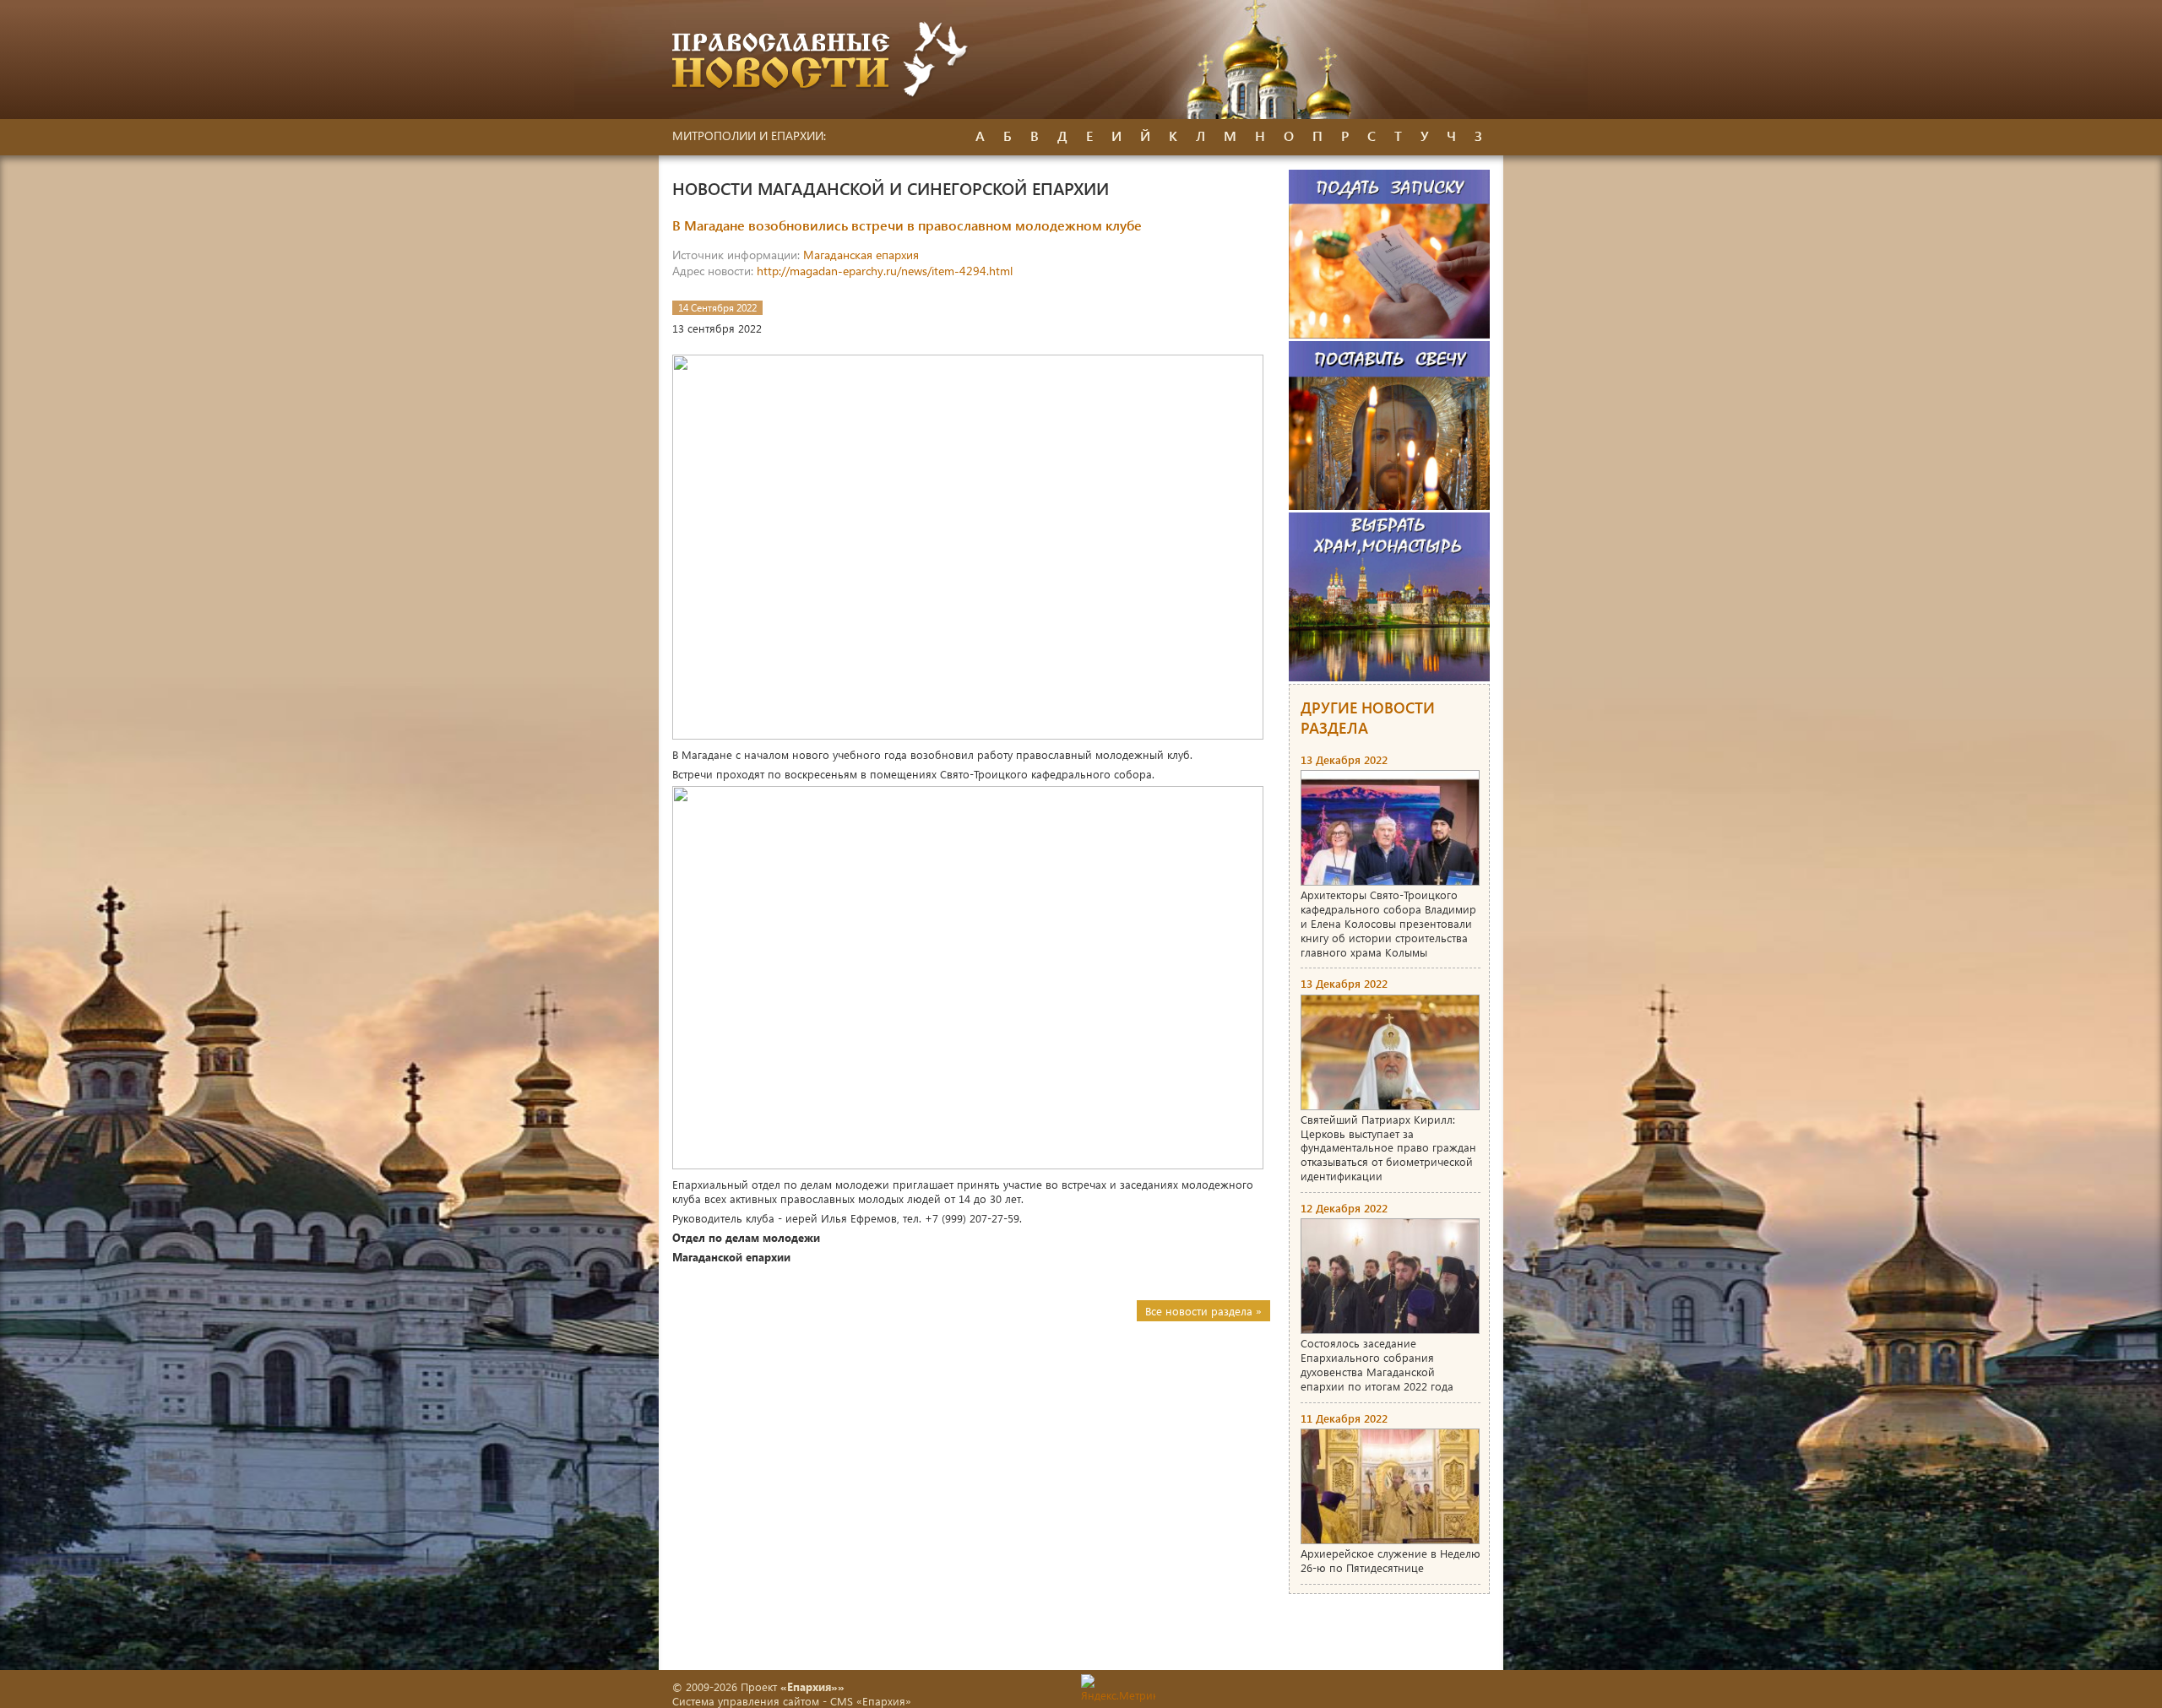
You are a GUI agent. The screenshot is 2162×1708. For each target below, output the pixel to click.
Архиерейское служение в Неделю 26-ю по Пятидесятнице (1391, 1560)
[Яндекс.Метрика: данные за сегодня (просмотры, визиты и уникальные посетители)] (1118, 1688)
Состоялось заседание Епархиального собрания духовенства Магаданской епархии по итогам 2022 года (1377, 1364)
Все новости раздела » (1203, 1311)
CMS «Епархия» (871, 1701)
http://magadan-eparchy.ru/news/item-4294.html (885, 271)
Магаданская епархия (861, 255)
